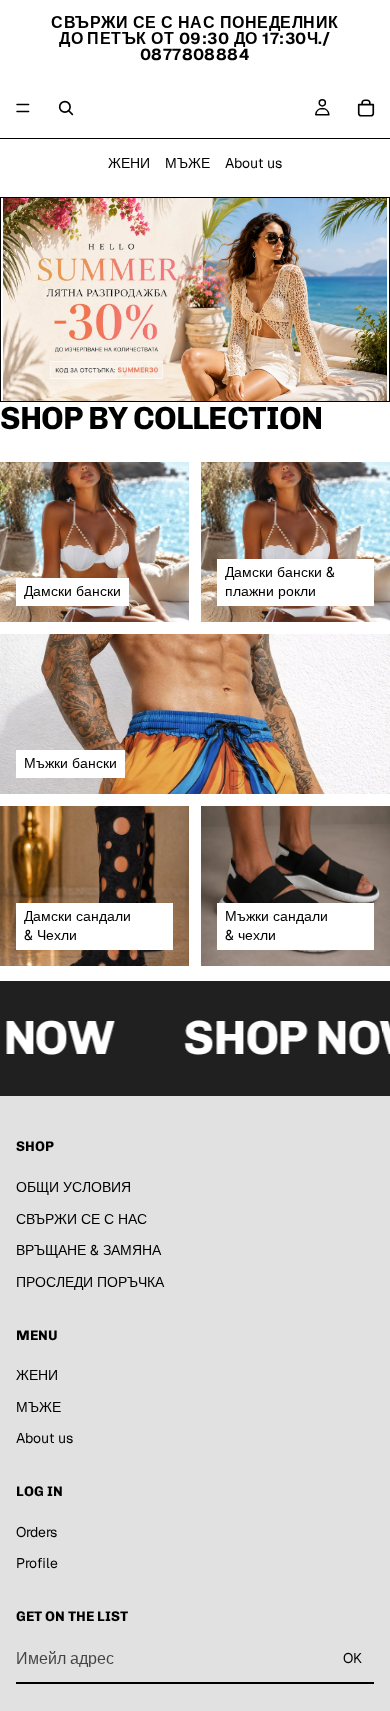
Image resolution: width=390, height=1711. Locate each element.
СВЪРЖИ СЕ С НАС (81, 1219)
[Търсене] (66, 108)
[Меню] (23, 108)
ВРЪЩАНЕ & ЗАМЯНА (88, 1250)
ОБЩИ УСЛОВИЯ (73, 1187)
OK (352, 1658)
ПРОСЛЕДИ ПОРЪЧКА (90, 1282)
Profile (37, 1564)
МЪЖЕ (187, 163)
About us (253, 163)
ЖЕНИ (129, 163)
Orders (36, 1532)
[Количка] (366, 108)
